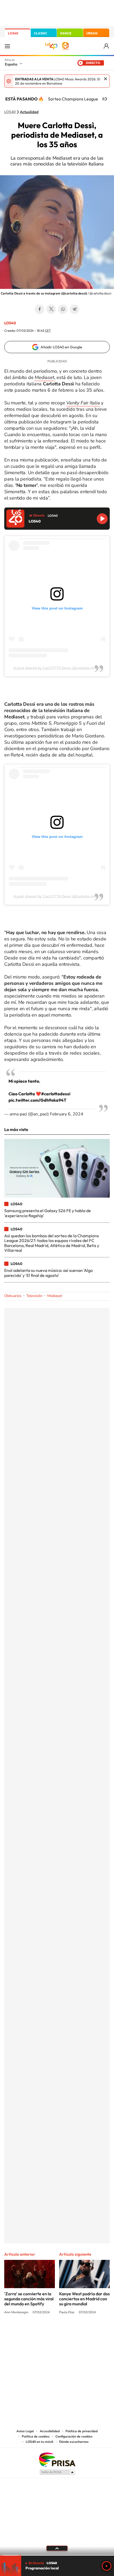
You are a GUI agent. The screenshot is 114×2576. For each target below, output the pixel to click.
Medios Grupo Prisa (57, 2472)
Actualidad (29, 112)
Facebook (40, 309)
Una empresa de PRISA (57, 2459)
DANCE (66, 33)
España (11, 64)
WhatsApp (63, 309)
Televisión (34, 1296)
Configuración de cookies (74, 2436)
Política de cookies (36, 2436)
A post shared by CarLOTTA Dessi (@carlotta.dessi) (57, 668)
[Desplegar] (57, 2548)
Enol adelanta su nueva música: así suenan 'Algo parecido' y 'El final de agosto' (49, 1273)
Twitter (51, 309)
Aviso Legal (25, 2431)
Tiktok (36, 2332)
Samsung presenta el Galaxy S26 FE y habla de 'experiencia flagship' (48, 1213)
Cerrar (106, 79)
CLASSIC (41, 33)
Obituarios (13, 1296)
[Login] (107, 46)
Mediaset (44, 377)
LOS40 (13, 33)
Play (107, 2566)
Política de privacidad (82, 2431)
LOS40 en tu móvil (40, 2442)
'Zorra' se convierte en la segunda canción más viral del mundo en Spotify (29, 2299)
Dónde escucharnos (74, 2442)
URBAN (92, 33)
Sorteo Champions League (73, 99)
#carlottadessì (56, 1094)
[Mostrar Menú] (7, 46)
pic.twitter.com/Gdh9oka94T (37, 1100)
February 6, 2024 (67, 1114)
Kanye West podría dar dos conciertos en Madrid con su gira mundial (84, 2299)
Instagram (25, 2332)
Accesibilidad (50, 2431)
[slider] (57, 2555)
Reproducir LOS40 (102, 519)
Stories (89, 2332)
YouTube (46, 2332)
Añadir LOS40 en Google (61, 347)
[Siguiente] (106, 99)
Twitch (78, 2332)
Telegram (74, 309)
